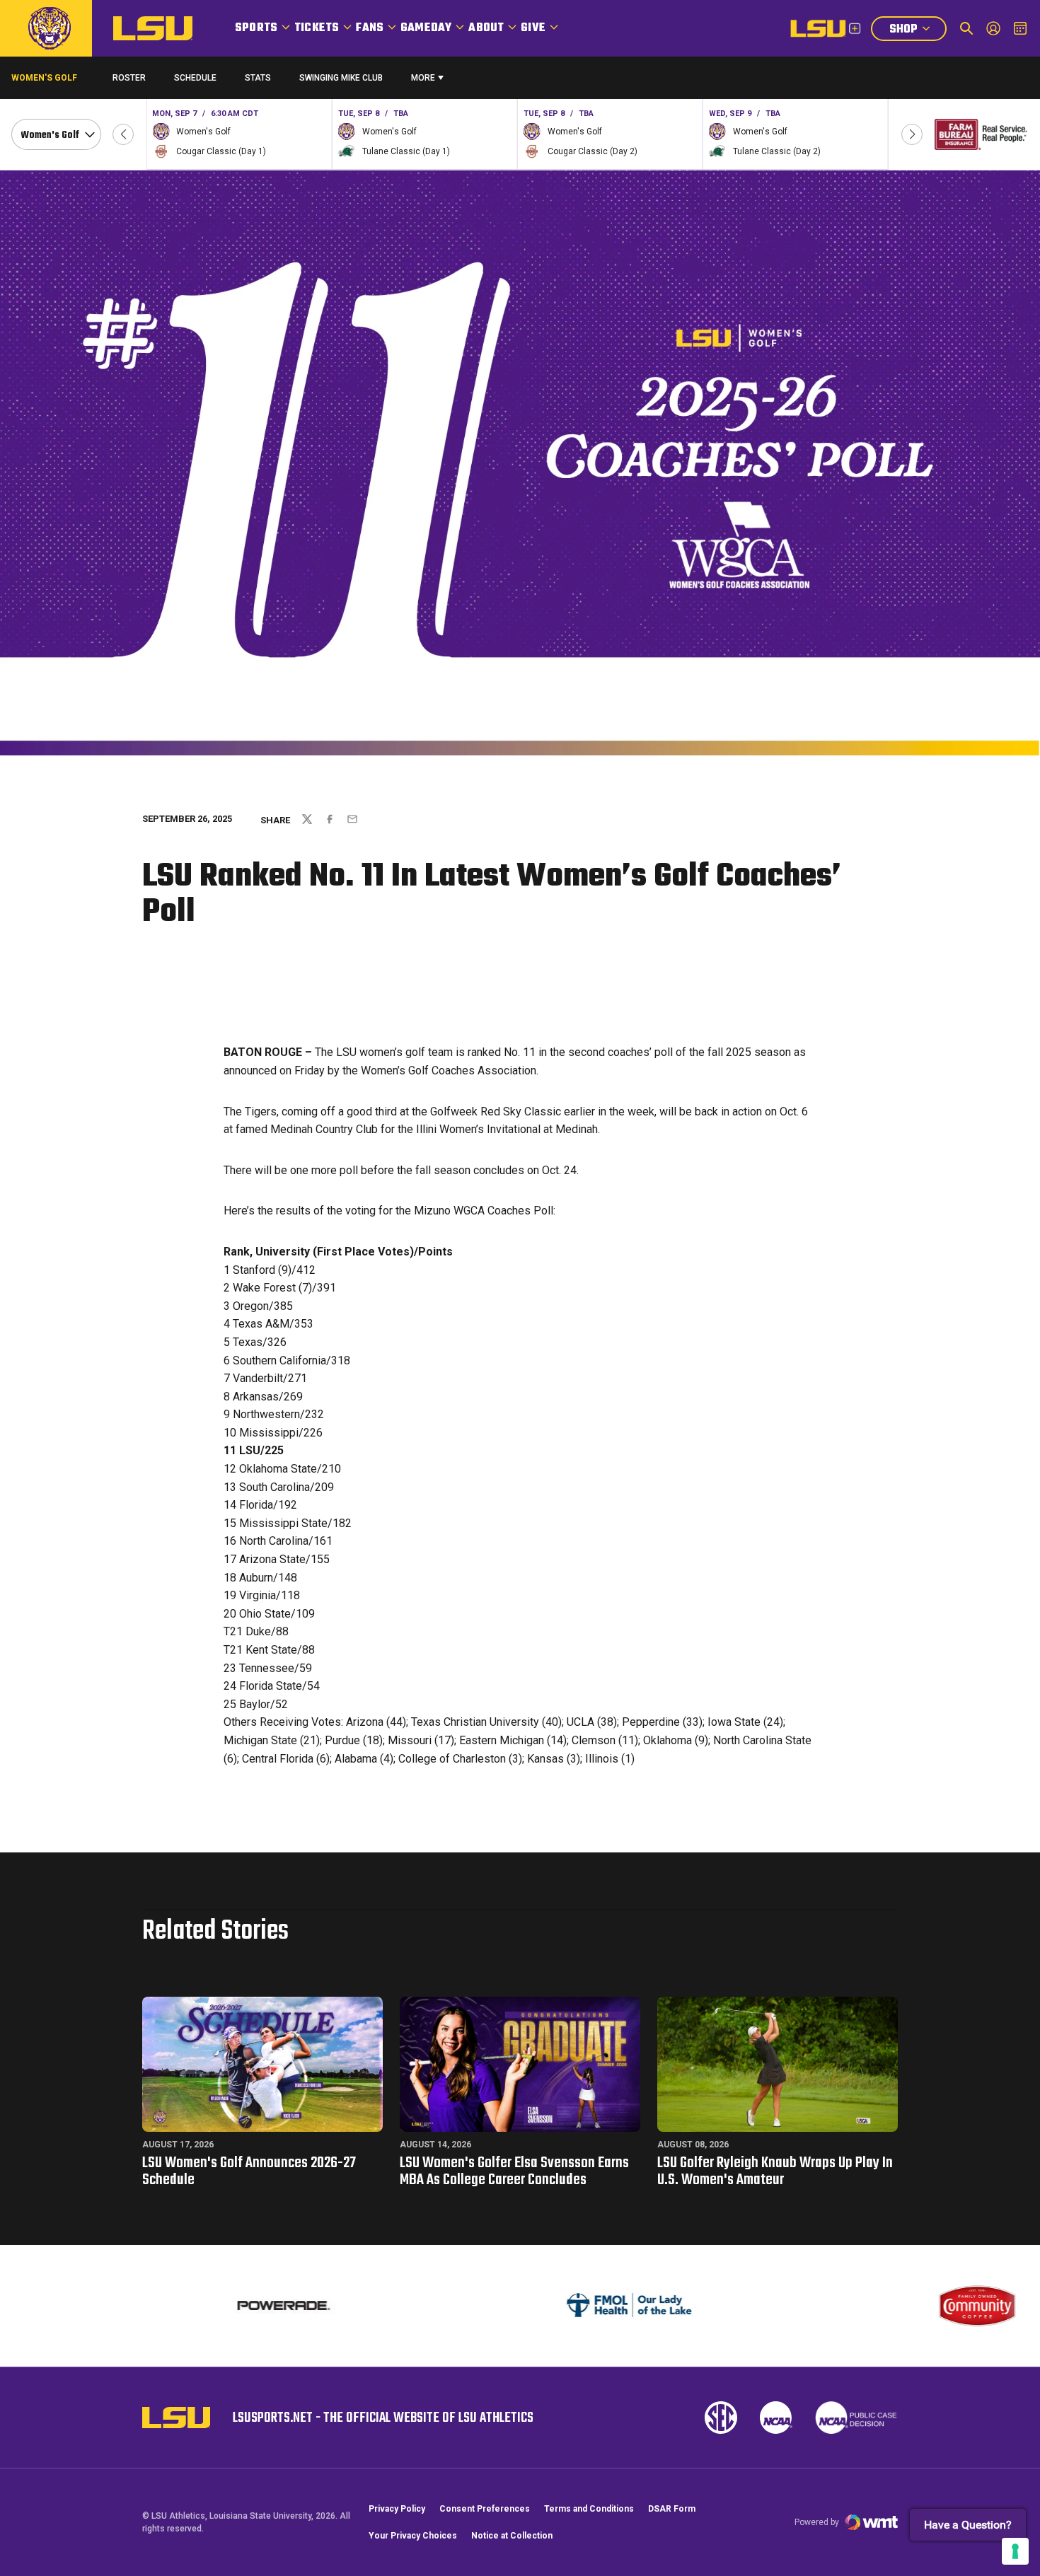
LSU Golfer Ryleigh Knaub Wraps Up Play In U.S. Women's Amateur (775, 2171)
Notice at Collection (512, 2536)
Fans (370, 28)
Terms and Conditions (589, 2509)
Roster (129, 78)
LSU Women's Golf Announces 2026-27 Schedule (249, 2171)
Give (533, 28)
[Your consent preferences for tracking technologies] (1015, 2551)
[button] (123, 134)
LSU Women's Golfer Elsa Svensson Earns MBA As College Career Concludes (514, 2171)
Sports (256, 28)
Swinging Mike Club (341, 78)
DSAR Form (672, 2509)
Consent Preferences (485, 2509)
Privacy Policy (397, 2509)
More (423, 78)
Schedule (195, 78)
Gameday (426, 28)
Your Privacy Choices (413, 2536)
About (486, 28)
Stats (258, 78)
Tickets (317, 28)
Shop (918, 31)
